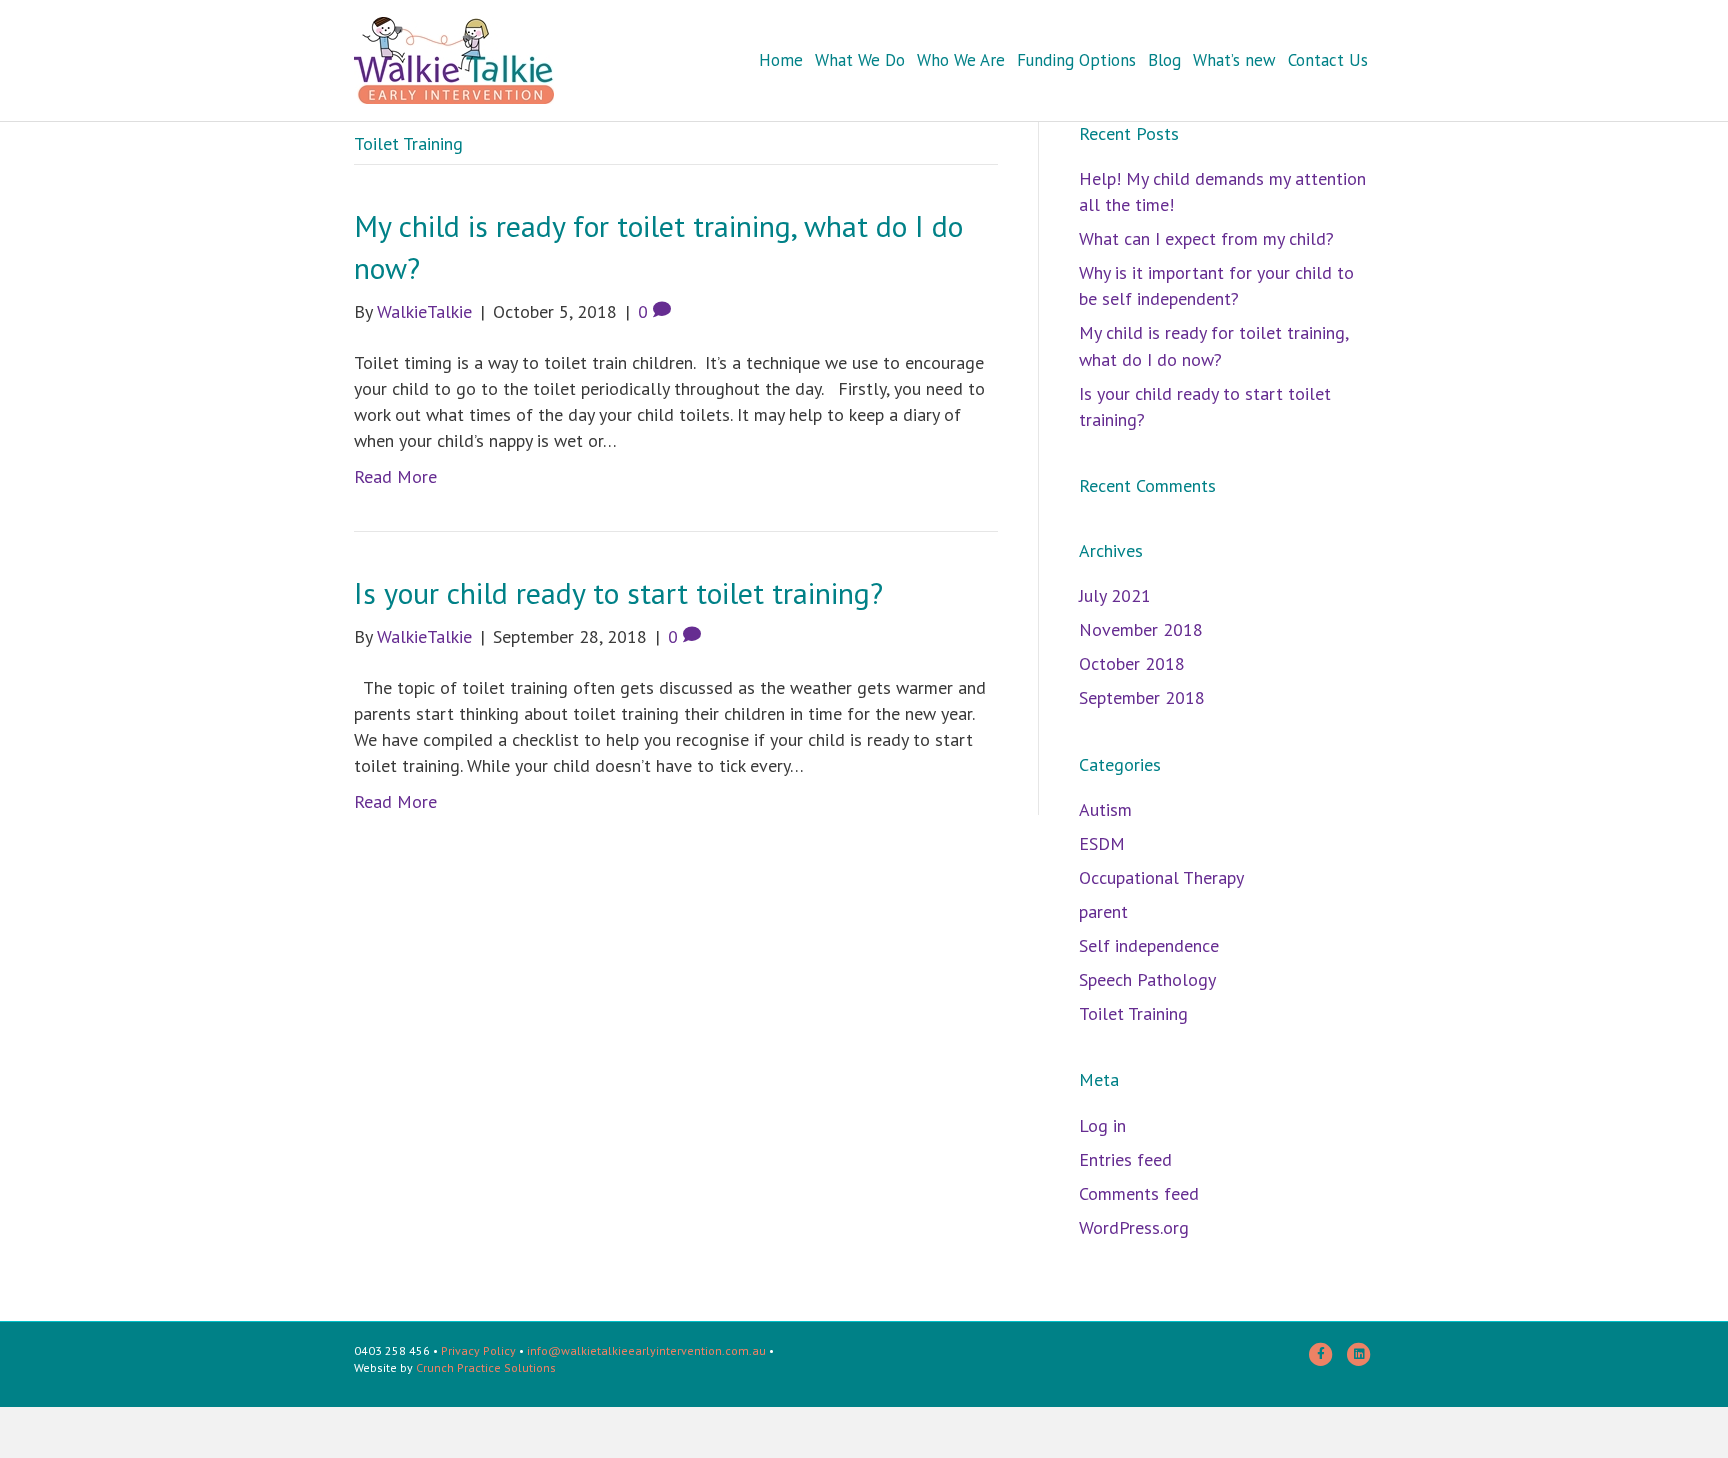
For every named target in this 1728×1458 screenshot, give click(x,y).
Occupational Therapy (1161, 877)
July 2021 (1115, 595)
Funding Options (1076, 60)
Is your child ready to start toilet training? (622, 592)
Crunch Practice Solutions (486, 1367)
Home (781, 60)
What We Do (860, 60)
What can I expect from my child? (1206, 238)
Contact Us (1328, 60)
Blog (1164, 60)
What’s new (1234, 60)
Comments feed (1139, 1193)
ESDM (1102, 843)
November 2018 (1141, 629)
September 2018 (1142, 697)
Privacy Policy (478, 1350)
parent (1103, 911)
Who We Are (961, 60)
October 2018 (1132, 663)
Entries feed (1125, 1159)
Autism (1105, 809)
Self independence (1149, 945)
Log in (1102, 1125)
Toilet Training (1133, 1013)
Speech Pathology (1147, 979)
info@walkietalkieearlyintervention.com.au (646, 1350)
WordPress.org (1134, 1227)
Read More (395, 476)
